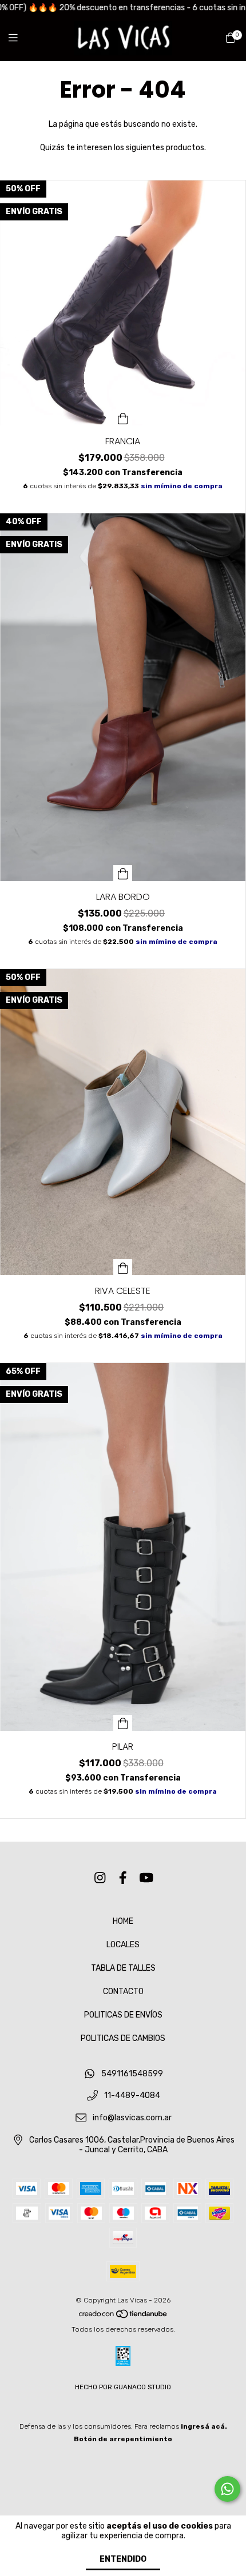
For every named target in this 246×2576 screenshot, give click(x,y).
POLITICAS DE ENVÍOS (123, 2015)
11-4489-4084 (132, 2096)
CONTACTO (123, 1992)
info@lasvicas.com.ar (132, 2118)
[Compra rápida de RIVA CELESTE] (123, 1267)
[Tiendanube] (124, 2317)
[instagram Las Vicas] (100, 1878)
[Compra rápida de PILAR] (123, 1723)
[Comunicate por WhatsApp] (227, 2489)
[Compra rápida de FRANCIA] (123, 417)
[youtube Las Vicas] (146, 1878)
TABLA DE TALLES (123, 1968)
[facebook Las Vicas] (123, 1878)
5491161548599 (132, 2074)
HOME (123, 1921)
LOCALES (123, 1945)
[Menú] (20, 38)
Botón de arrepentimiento (123, 2439)
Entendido (123, 2559)
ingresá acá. (204, 2426)
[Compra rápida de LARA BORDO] (123, 873)
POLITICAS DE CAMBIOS (123, 2038)
